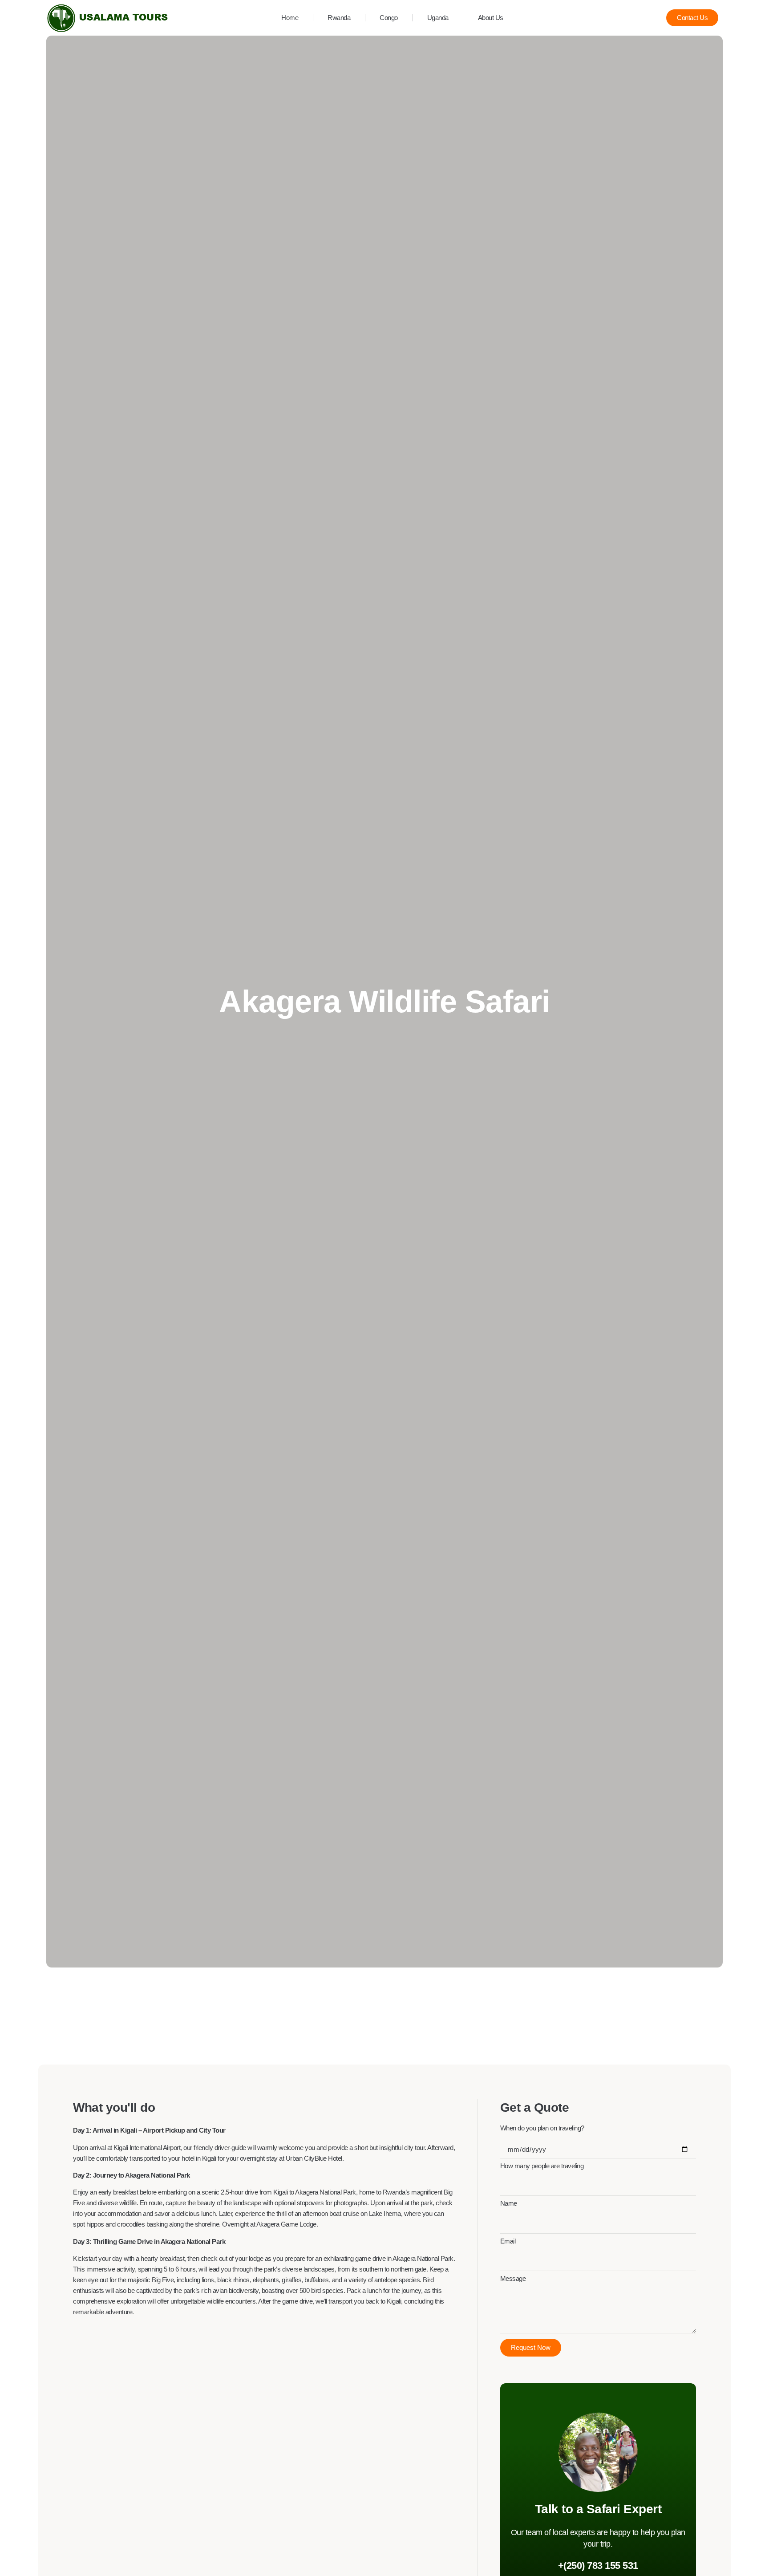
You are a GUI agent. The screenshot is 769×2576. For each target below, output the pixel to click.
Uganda (438, 18)
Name (509, 2204)
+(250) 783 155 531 (598, 2566)
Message (513, 2279)
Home (290, 18)
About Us (491, 18)
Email (508, 2241)
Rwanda (339, 18)
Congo (389, 18)
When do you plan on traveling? (542, 2128)
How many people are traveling (542, 2166)
